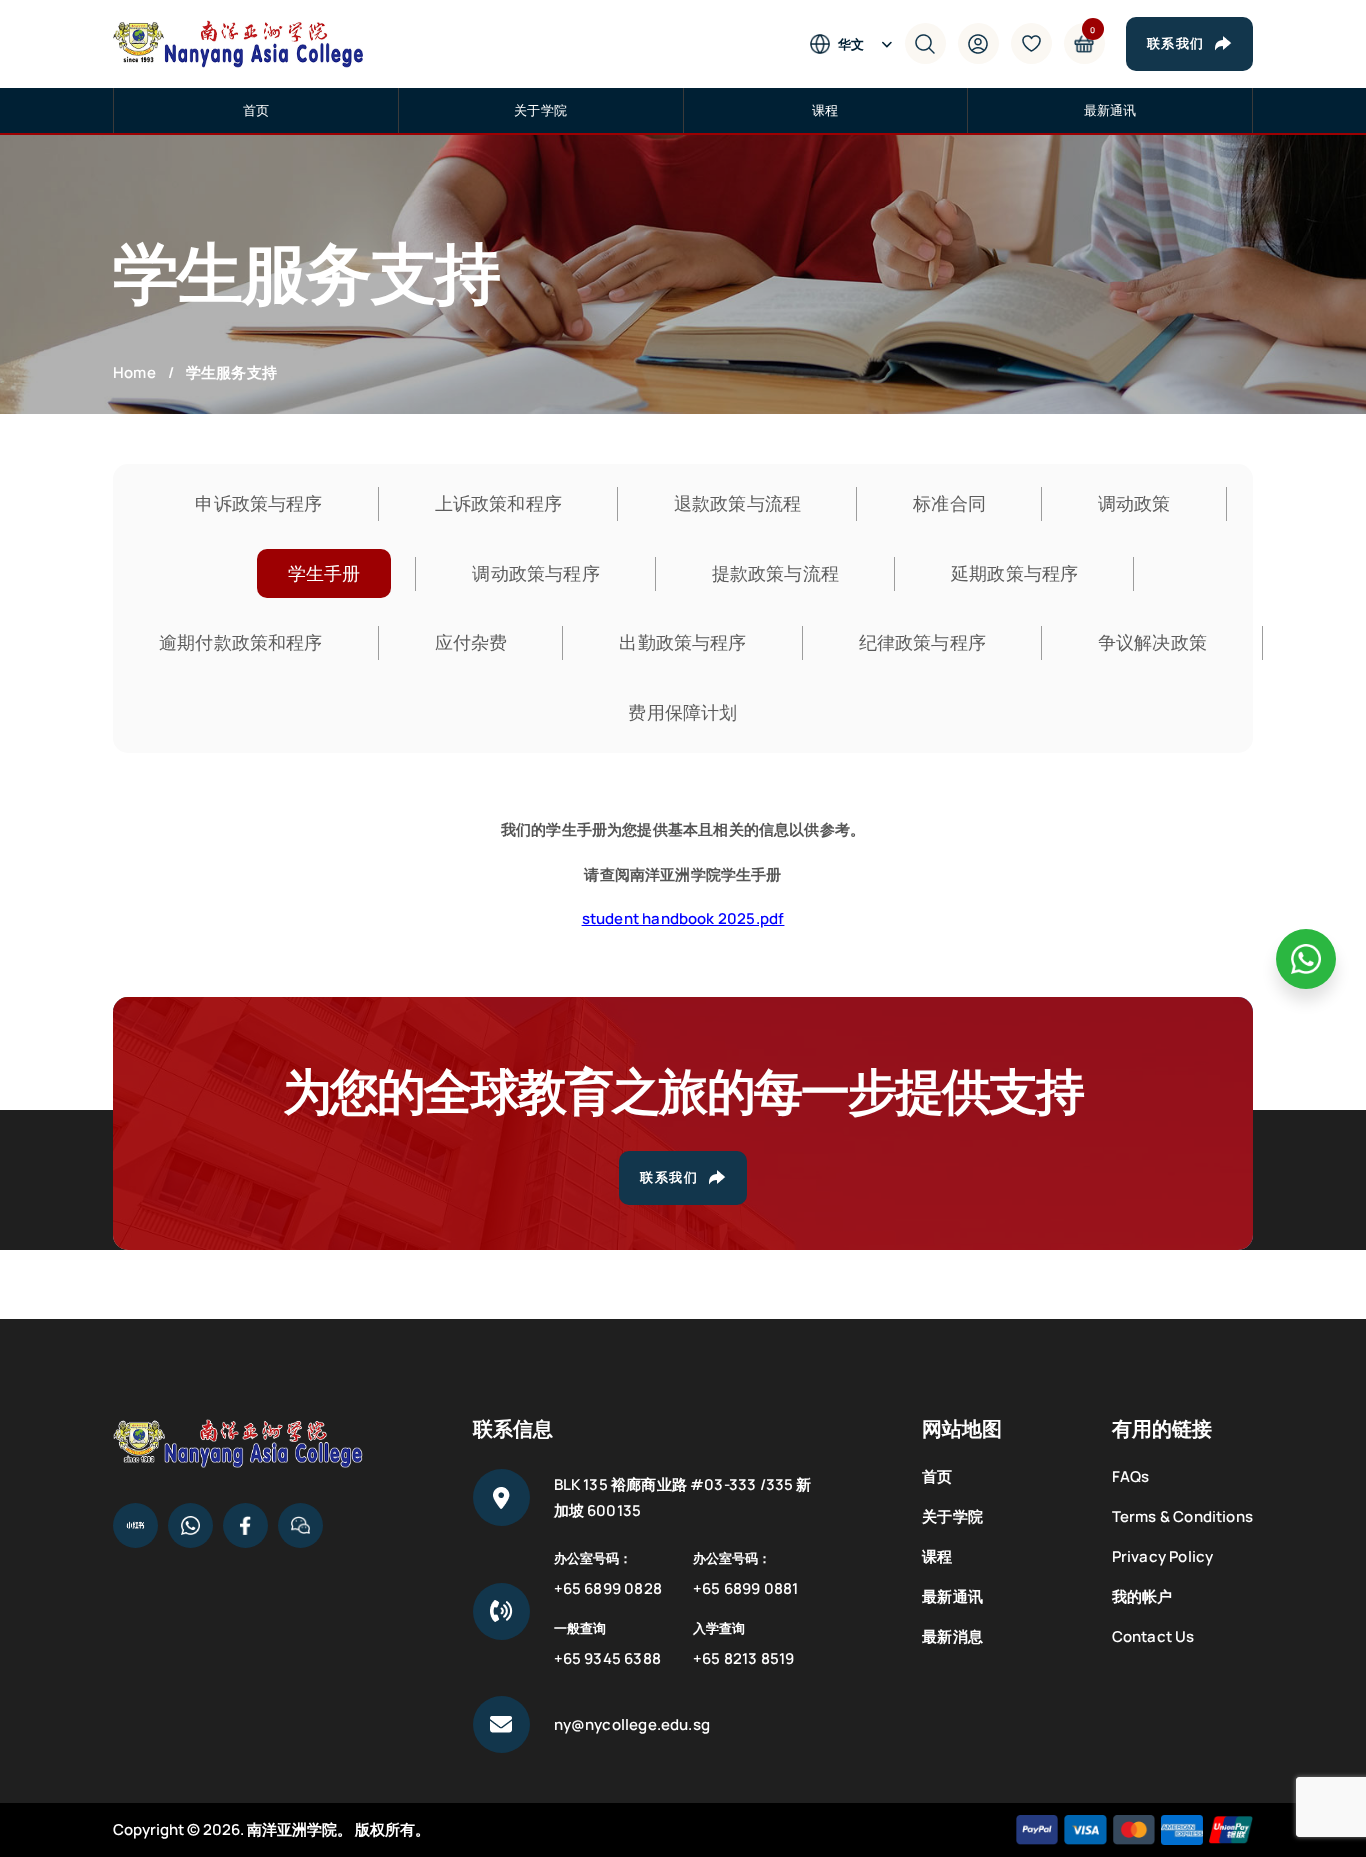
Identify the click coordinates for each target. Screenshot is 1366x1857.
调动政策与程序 (535, 573)
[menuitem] (860, 44)
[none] (860, 44)
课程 (825, 110)
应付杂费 (471, 642)
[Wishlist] (1031, 43)
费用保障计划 (682, 712)
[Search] (925, 43)
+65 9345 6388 (607, 1658)
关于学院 (540, 110)
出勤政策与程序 (682, 642)
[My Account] (978, 43)
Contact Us (1153, 1636)
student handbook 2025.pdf (683, 918)
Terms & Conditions (1182, 1516)
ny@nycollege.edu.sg (632, 1724)
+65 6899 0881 (745, 1588)
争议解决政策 (1152, 642)
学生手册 (324, 573)
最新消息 (952, 1636)
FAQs (1131, 1476)
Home (134, 373)
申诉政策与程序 (258, 503)
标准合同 (949, 503)
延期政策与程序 (1014, 573)
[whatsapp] (1306, 959)
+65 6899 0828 (608, 1588)
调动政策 (1134, 503)
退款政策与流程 (737, 503)
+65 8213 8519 (743, 1658)
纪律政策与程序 (922, 642)
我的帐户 (1142, 1596)
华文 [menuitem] (851, 44)
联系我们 (1176, 43)
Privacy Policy (1163, 1556)
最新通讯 (1110, 110)
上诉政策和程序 (498, 503)
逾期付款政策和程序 (241, 642)
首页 (256, 110)
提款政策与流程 (775, 573)
